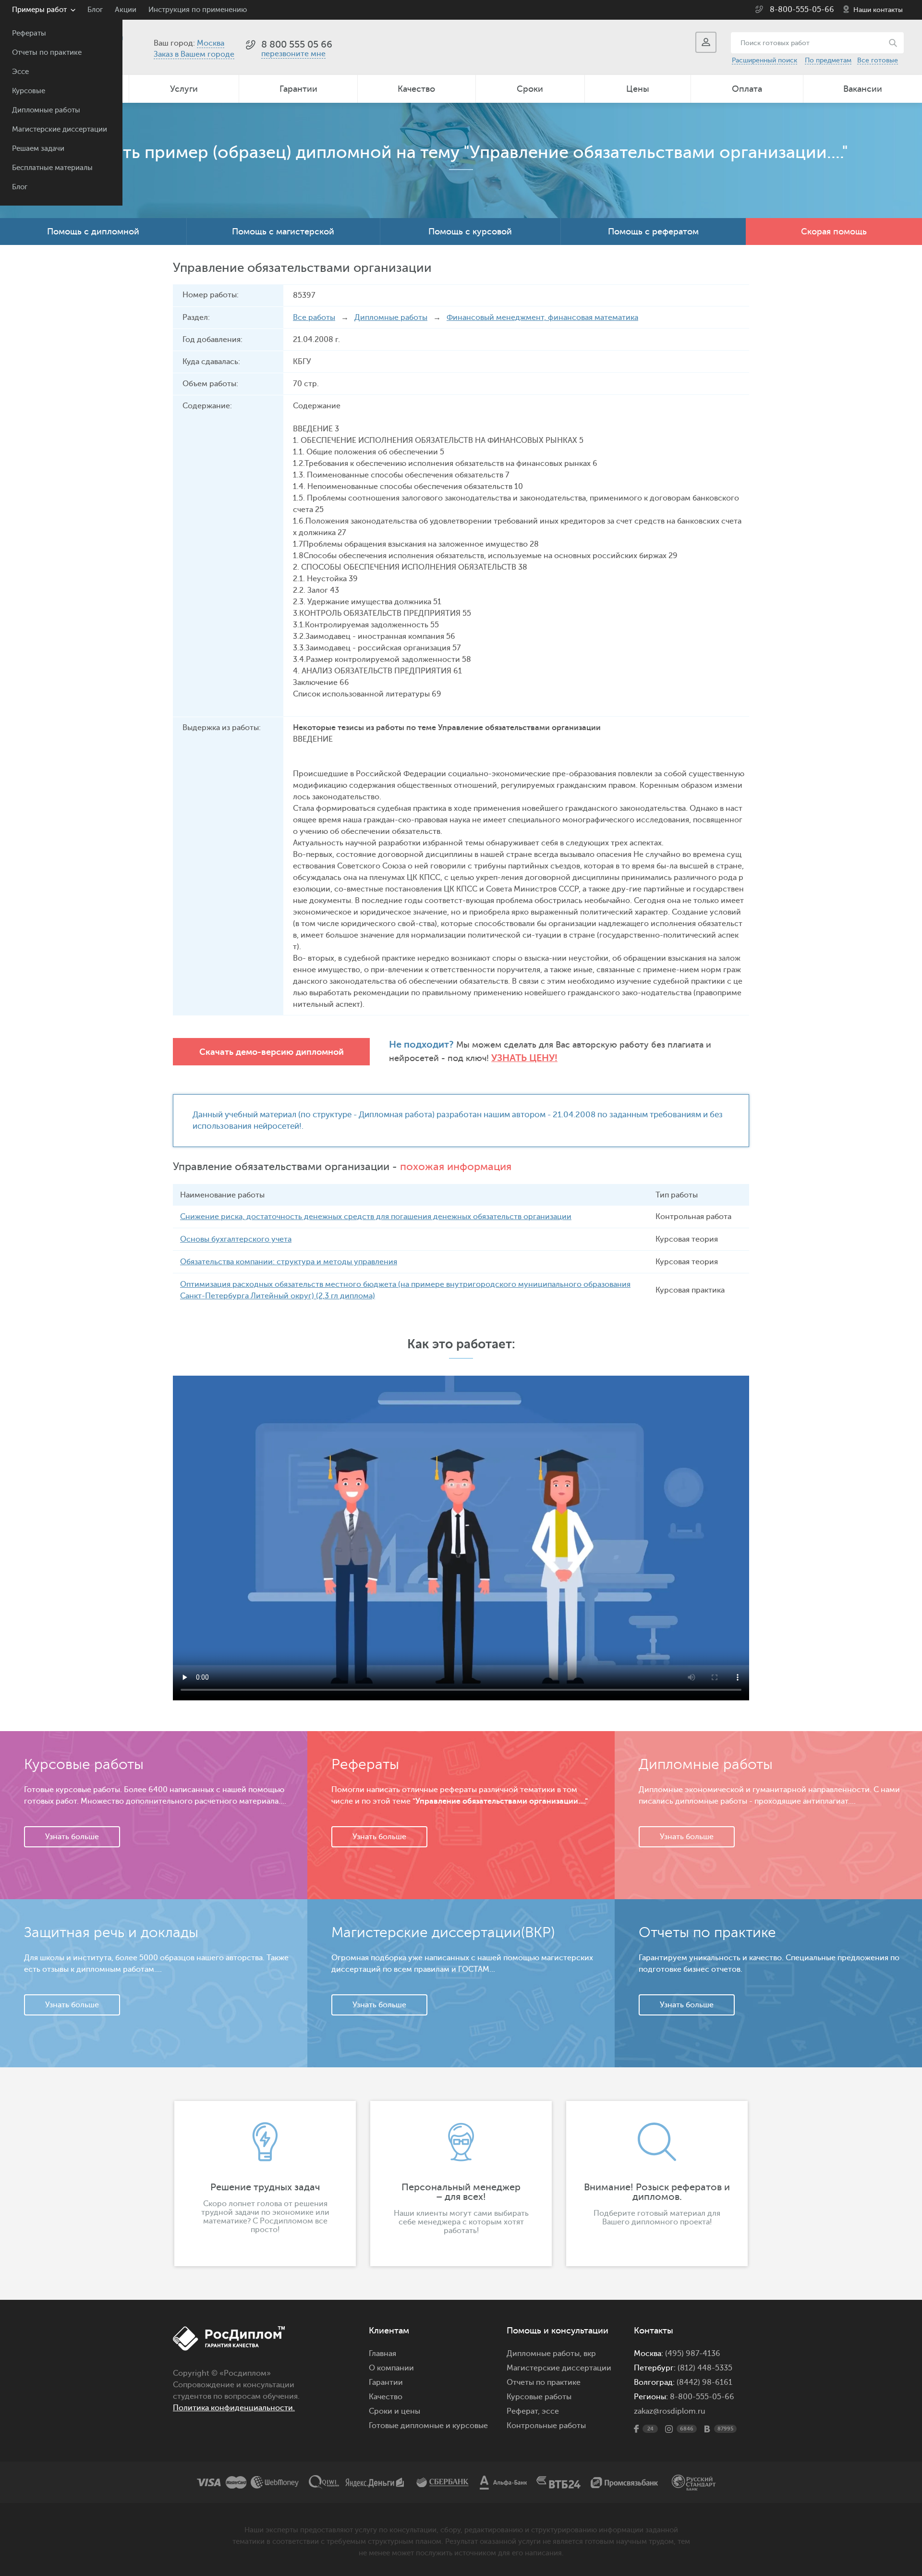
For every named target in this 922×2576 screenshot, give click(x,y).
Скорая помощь (834, 232)
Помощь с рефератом (653, 232)
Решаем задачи (38, 149)
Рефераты (29, 33)
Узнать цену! (524, 1058)
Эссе (20, 72)
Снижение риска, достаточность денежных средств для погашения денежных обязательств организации (376, 1217)
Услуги (184, 89)
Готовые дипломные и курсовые (428, 2426)
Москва (211, 43)
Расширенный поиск (764, 60)
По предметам (828, 60)
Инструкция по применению (198, 10)
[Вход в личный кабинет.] (706, 42)
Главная (382, 2354)
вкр (590, 2354)
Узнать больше (72, 1837)
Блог (20, 187)
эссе (550, 2411)
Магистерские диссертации (60, 129)
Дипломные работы (46, 110)
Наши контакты (878, 10)
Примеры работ (39, 10)
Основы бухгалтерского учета (236, 1239)
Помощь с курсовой (470, 232)
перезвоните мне (293, 54)
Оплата (747, 89)
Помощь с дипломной (93, 232)
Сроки (530, 89)
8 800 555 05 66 (297, 44)
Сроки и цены (394, 2411)
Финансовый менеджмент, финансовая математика (542, 317)
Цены (638, 89)
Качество (416, 89)
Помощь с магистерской (283, 232)
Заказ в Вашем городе (194, 54)
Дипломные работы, (545, 2354)
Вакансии (863, 89)
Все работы (314, 317)
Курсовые (29, 91)
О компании (391, 2368)
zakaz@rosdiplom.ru (670, 2411)
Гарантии (298, 89)
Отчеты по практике (47, 53)
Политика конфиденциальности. (234, 2408)
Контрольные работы (546, 2426)
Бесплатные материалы (52, 168)
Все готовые (878, 60)
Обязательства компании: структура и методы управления (289, 1262)
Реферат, (523, 2411)
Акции (126, 10)
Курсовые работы (539, 2397)
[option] (265, 2184)
